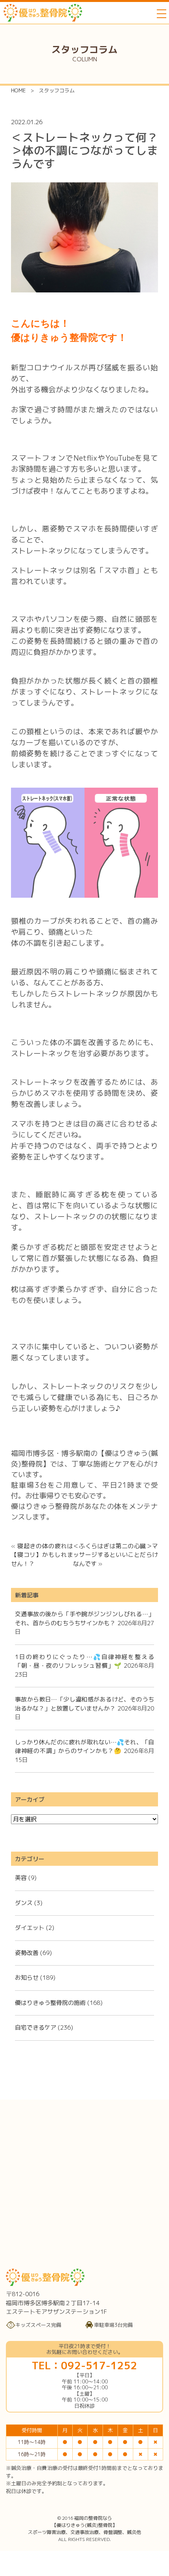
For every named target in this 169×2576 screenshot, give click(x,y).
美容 (21, 1878)
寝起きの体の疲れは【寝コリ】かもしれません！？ (42, 1555)
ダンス (24, 1903)
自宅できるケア (36, 2028)
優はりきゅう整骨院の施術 (50, 2003)
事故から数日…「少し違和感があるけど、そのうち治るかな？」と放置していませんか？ (84, 1704)
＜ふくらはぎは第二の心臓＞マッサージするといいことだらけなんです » (116, 1555)
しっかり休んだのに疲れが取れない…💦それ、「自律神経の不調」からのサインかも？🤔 (84, 1747)
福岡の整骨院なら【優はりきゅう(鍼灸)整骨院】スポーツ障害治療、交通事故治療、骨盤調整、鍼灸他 (84, 2525)
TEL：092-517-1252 (84, 2365)
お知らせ (27, 1978)
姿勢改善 (27, 1953)
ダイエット (30, 1928)
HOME (18, 90)
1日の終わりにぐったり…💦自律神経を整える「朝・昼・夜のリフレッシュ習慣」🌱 (84, 1661)
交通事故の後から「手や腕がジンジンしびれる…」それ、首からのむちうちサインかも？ (84, 1619)
